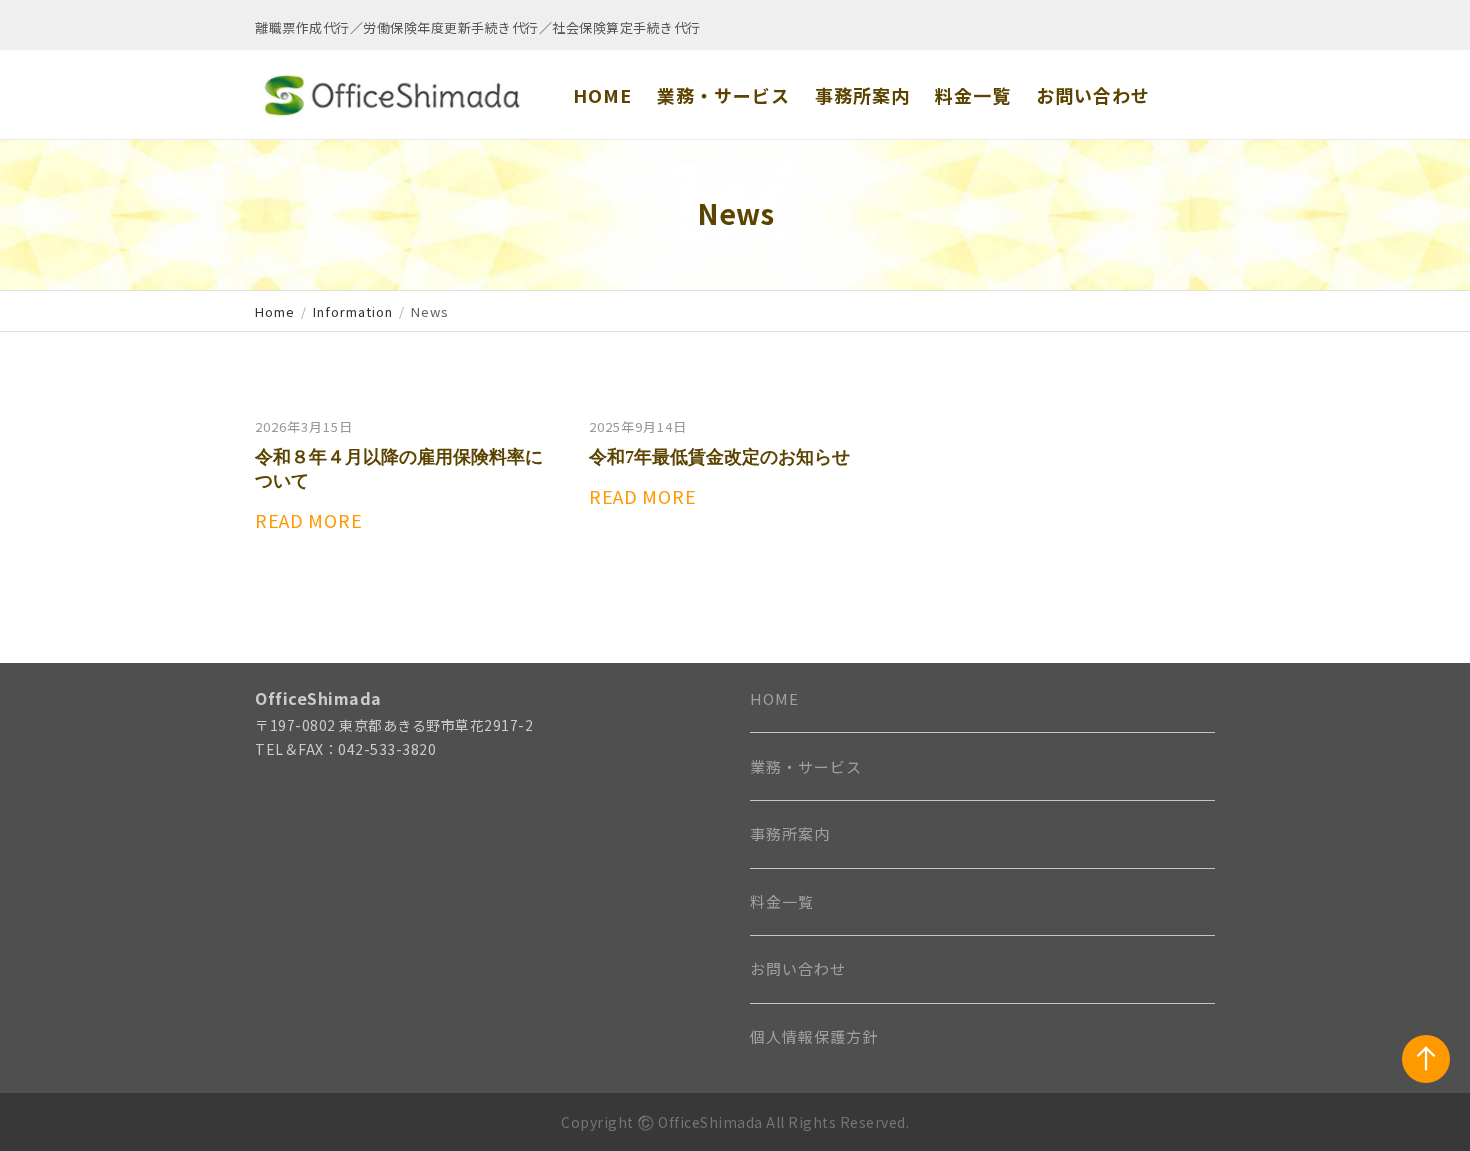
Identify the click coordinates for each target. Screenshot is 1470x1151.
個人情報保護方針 (814, 1036)
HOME (774, 698)
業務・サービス (806, 766)
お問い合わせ (798, 968)
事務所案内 (790, 833)
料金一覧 (782, 901)
